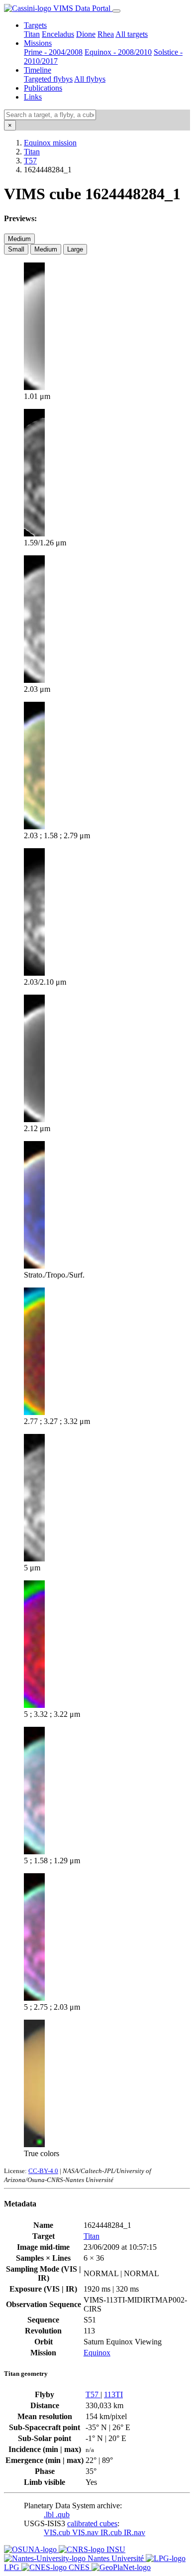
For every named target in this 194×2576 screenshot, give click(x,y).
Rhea (106, 34)
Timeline (38, 70)
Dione (86, 34)
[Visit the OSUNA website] (31, 2549)
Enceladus (58, 34)
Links (33, 97)
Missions (38, 43)
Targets (35, 25)
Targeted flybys (48, 79)
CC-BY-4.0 (43, 2171)
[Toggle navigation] (116, 11)
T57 (30, 161)
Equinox (97, 2353)
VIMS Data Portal (82, 8)
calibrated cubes (92, 2523)
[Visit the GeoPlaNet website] (121, 2567)
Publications (43, 88)
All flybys (90, 79)
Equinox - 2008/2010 (118, 52)
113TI (113, 2394)
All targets (132, 34)
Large (75, 249)
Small (16, 249)
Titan (32, 34)
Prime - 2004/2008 (53, 52)
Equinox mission (50, 143)
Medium (19, 239)
